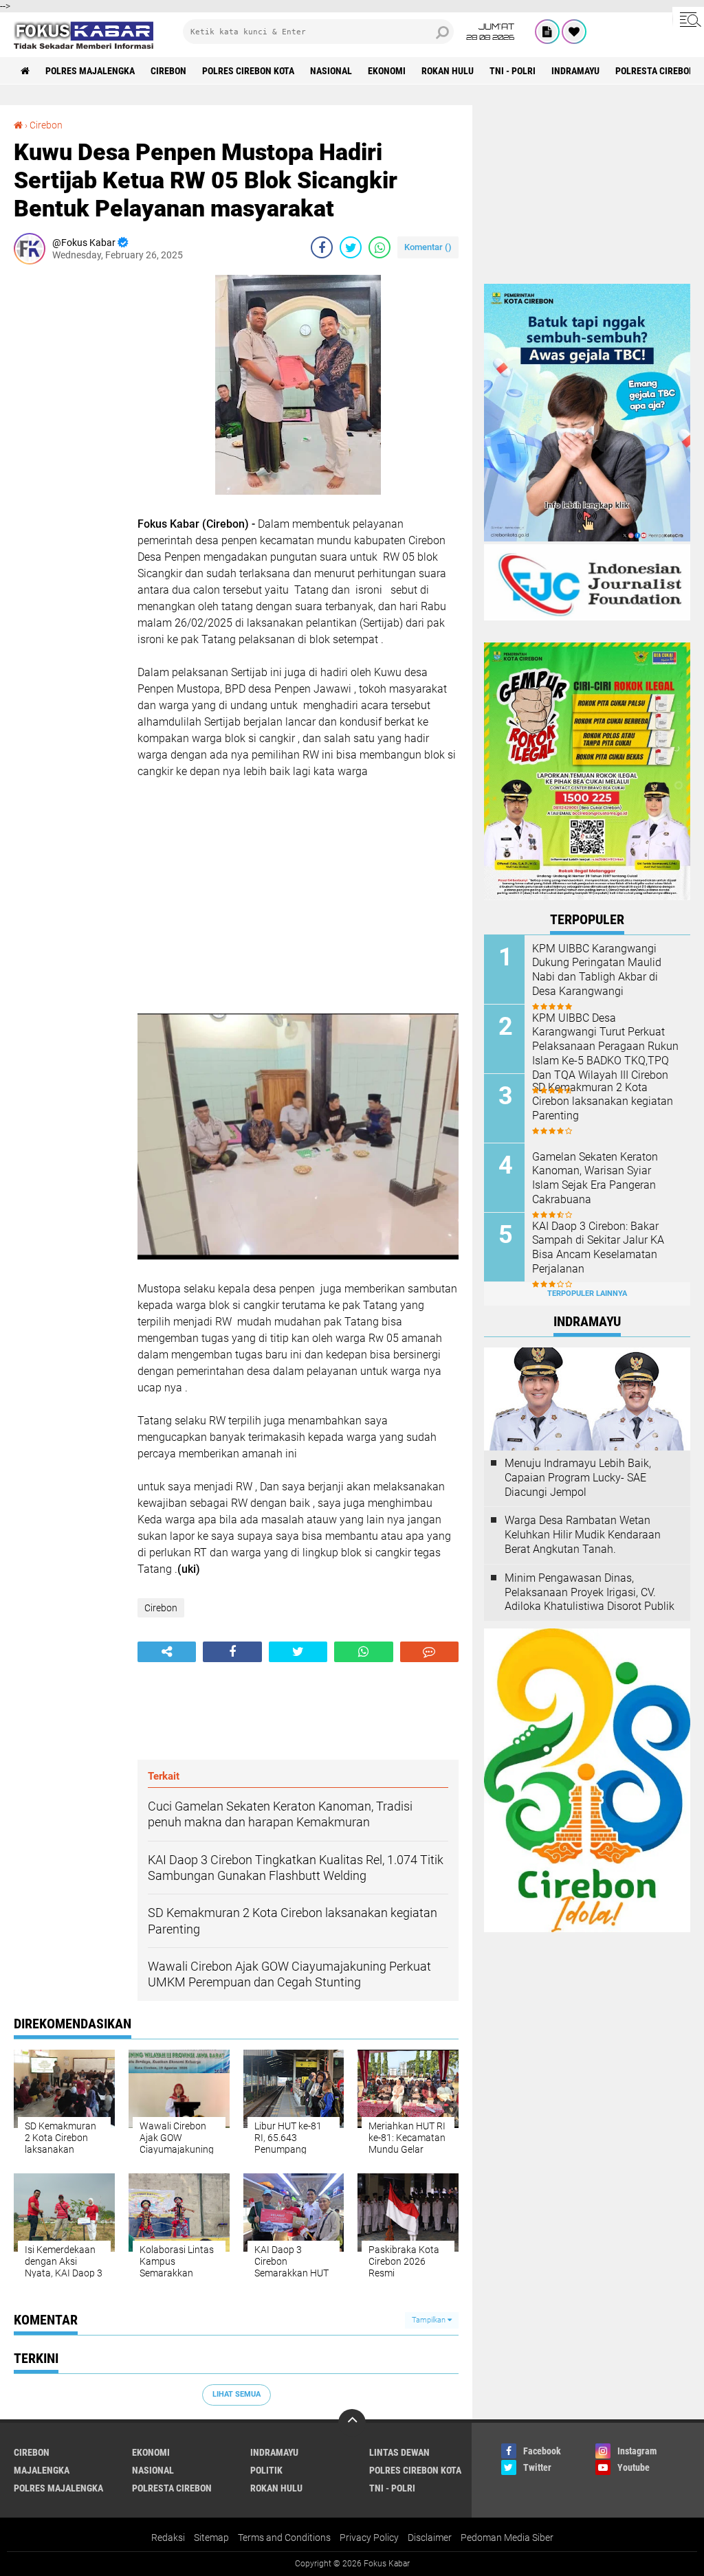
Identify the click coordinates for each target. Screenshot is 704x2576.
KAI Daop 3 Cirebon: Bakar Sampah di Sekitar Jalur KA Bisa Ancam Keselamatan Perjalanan (598, 1247)
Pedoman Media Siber (507, 2538)
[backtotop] (352, 2423)
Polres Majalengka (90, 71)
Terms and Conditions (284, 2538)
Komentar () (428, 247)
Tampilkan (430, 2320)
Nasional (331, 71)
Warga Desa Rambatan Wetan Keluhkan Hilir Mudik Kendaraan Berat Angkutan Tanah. (583, 1535)
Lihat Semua (236, 2394)
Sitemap (211, 2538)
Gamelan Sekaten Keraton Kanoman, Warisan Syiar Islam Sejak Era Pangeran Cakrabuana (595, 1178)
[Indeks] (547, 32)
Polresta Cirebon (655, 71)
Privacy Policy (369, 2538)
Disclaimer (430, 2538)
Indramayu (575, 71)
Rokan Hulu (448, 71)
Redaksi (168, 2538)
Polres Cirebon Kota (248, 71)
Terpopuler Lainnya (587, 1293)
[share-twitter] (351, 247)
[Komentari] (429, 1652)
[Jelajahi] (688, 19)
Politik (266, 2470)
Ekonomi (387, 71)
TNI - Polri (513, 71)
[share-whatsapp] (379, 247)
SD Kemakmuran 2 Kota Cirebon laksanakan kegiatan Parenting (603, 1102)
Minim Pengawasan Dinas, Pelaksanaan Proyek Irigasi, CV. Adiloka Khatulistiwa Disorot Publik (590, 1592)
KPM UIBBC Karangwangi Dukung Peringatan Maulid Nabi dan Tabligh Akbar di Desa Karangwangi (597, 970)
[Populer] (574, 32)
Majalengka (42, 2470)
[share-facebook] (322, 247)
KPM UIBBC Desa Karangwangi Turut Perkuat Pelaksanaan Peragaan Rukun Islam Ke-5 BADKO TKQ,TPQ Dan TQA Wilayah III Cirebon (605, 1046)
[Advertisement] (69, 481)
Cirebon (168, 71)
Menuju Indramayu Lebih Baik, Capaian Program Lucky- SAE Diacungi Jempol (578, 1478)
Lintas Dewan (399, 2452)
